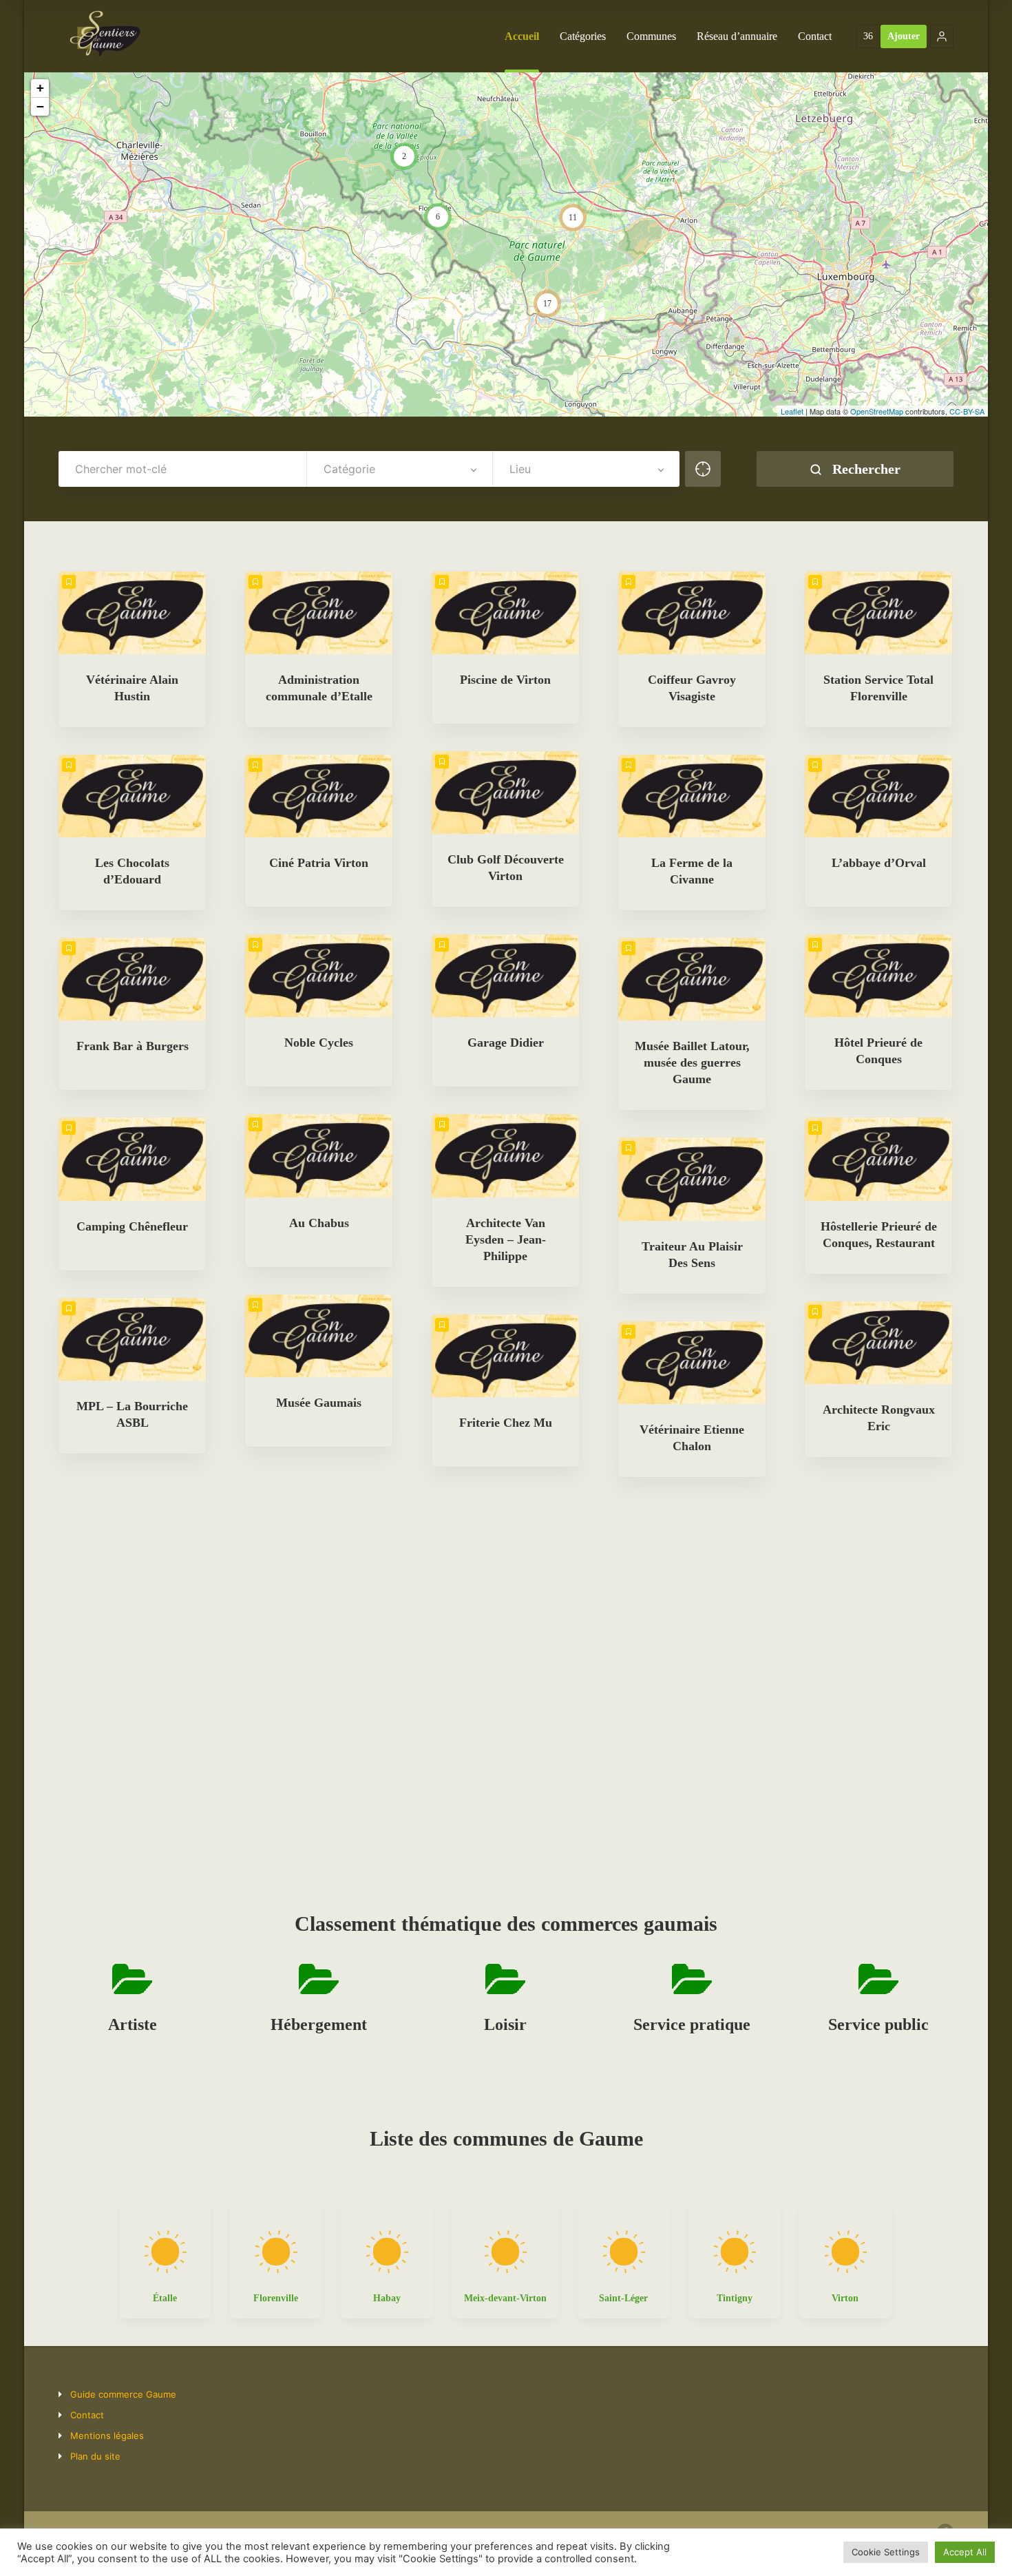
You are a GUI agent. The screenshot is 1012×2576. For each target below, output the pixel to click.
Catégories (583, 36)
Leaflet (792, 411)
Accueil (522, 36)
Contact (815, 36)
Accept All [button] (965, 2552)
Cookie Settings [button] (886, 2552)
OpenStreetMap (877, 411)
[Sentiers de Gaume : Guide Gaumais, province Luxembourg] (105, 36)
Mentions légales (107, 2436)
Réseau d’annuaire (737, 36)
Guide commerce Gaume (123, 2394)
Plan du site (95, 2456)
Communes (651, 36)
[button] (942, 36)
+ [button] (40, 88)
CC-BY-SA (967, 411)
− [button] (40, 106)
